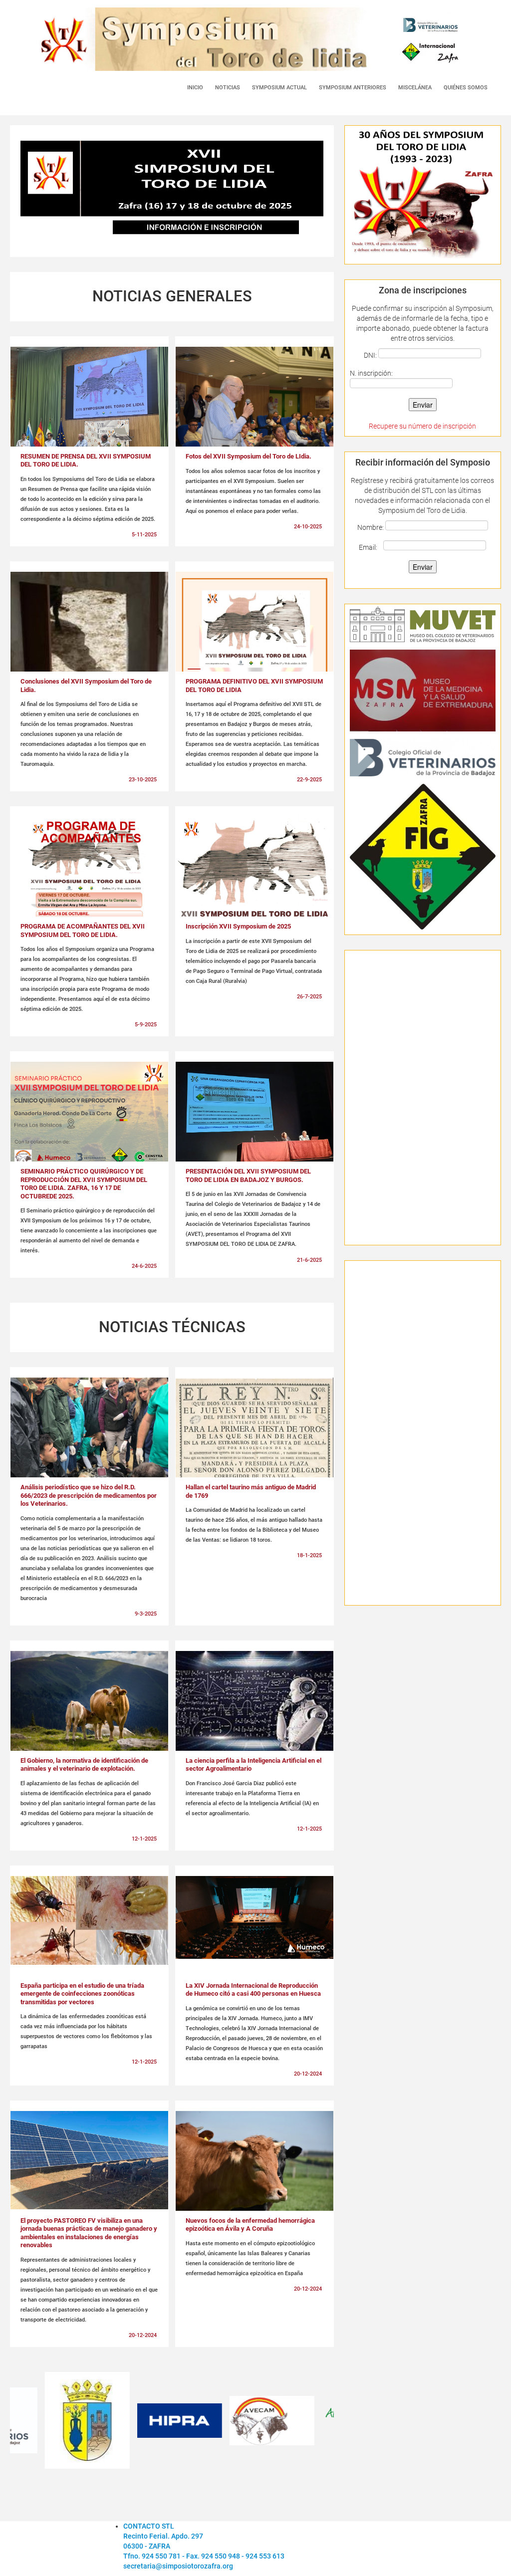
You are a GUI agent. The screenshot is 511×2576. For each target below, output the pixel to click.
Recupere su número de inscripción (422, 426)
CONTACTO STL (149, 2526)
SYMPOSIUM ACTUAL (279, 88)
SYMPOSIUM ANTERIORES (353, 88)
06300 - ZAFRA (147, 2546)
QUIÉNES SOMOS (466, 88)
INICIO (195, 88)
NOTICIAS (228, 88)
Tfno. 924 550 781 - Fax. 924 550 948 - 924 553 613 (204, 2556)
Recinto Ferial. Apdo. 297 (163, 2536)
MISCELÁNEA (415, 88)
